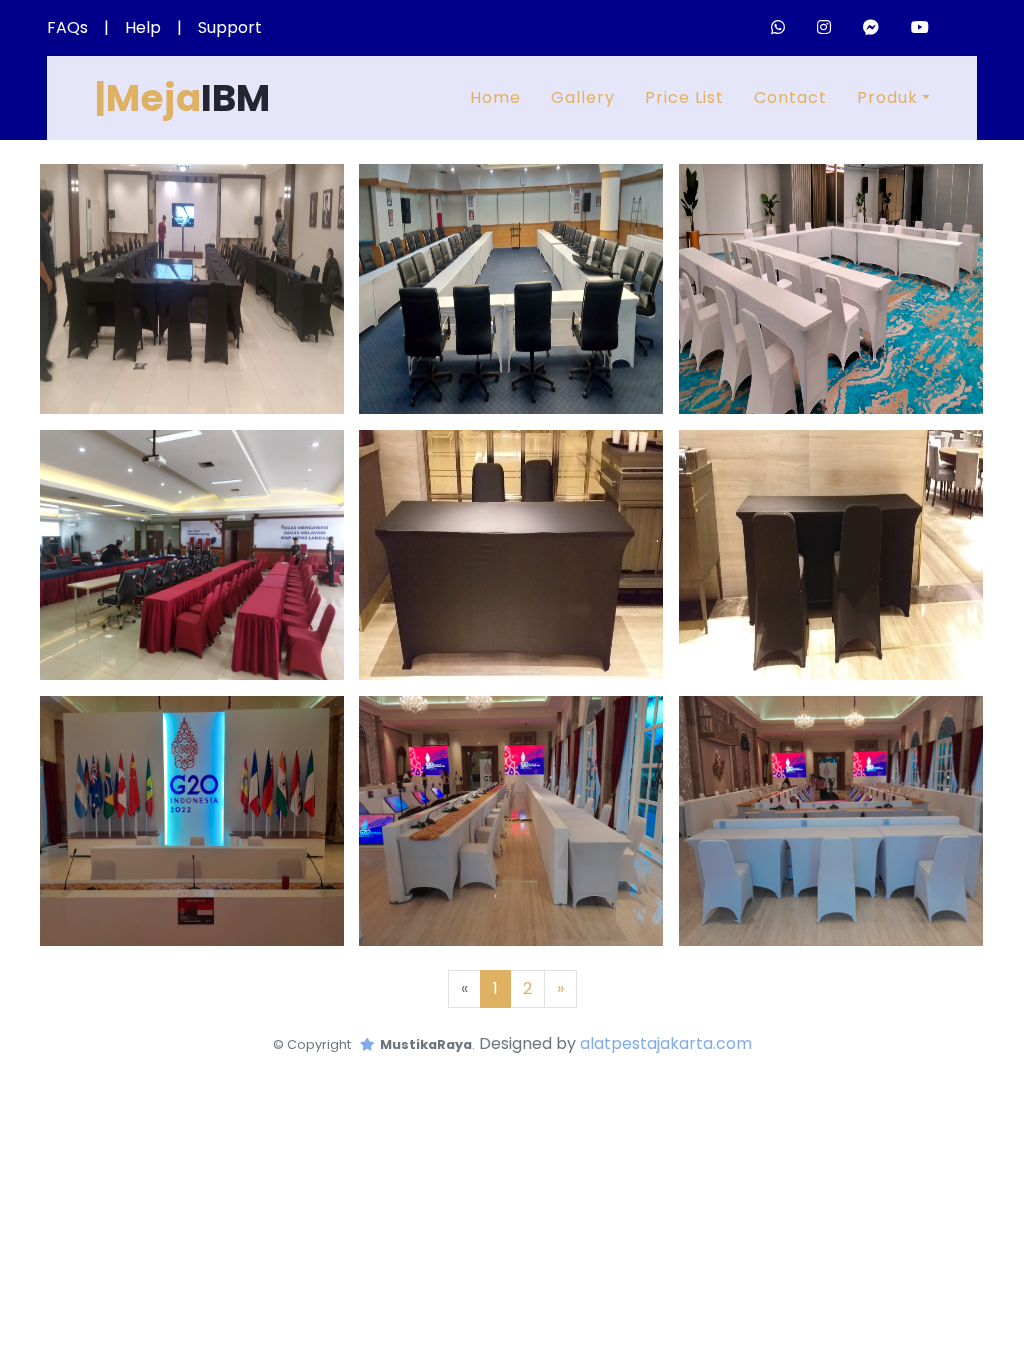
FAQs (67, 27)
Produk (887, 97)
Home (495, 97)
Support (230, 27)
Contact (790, 97)
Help (143, 27)
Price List (684, 97)
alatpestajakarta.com (666, 1043)
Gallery (583, 97)
